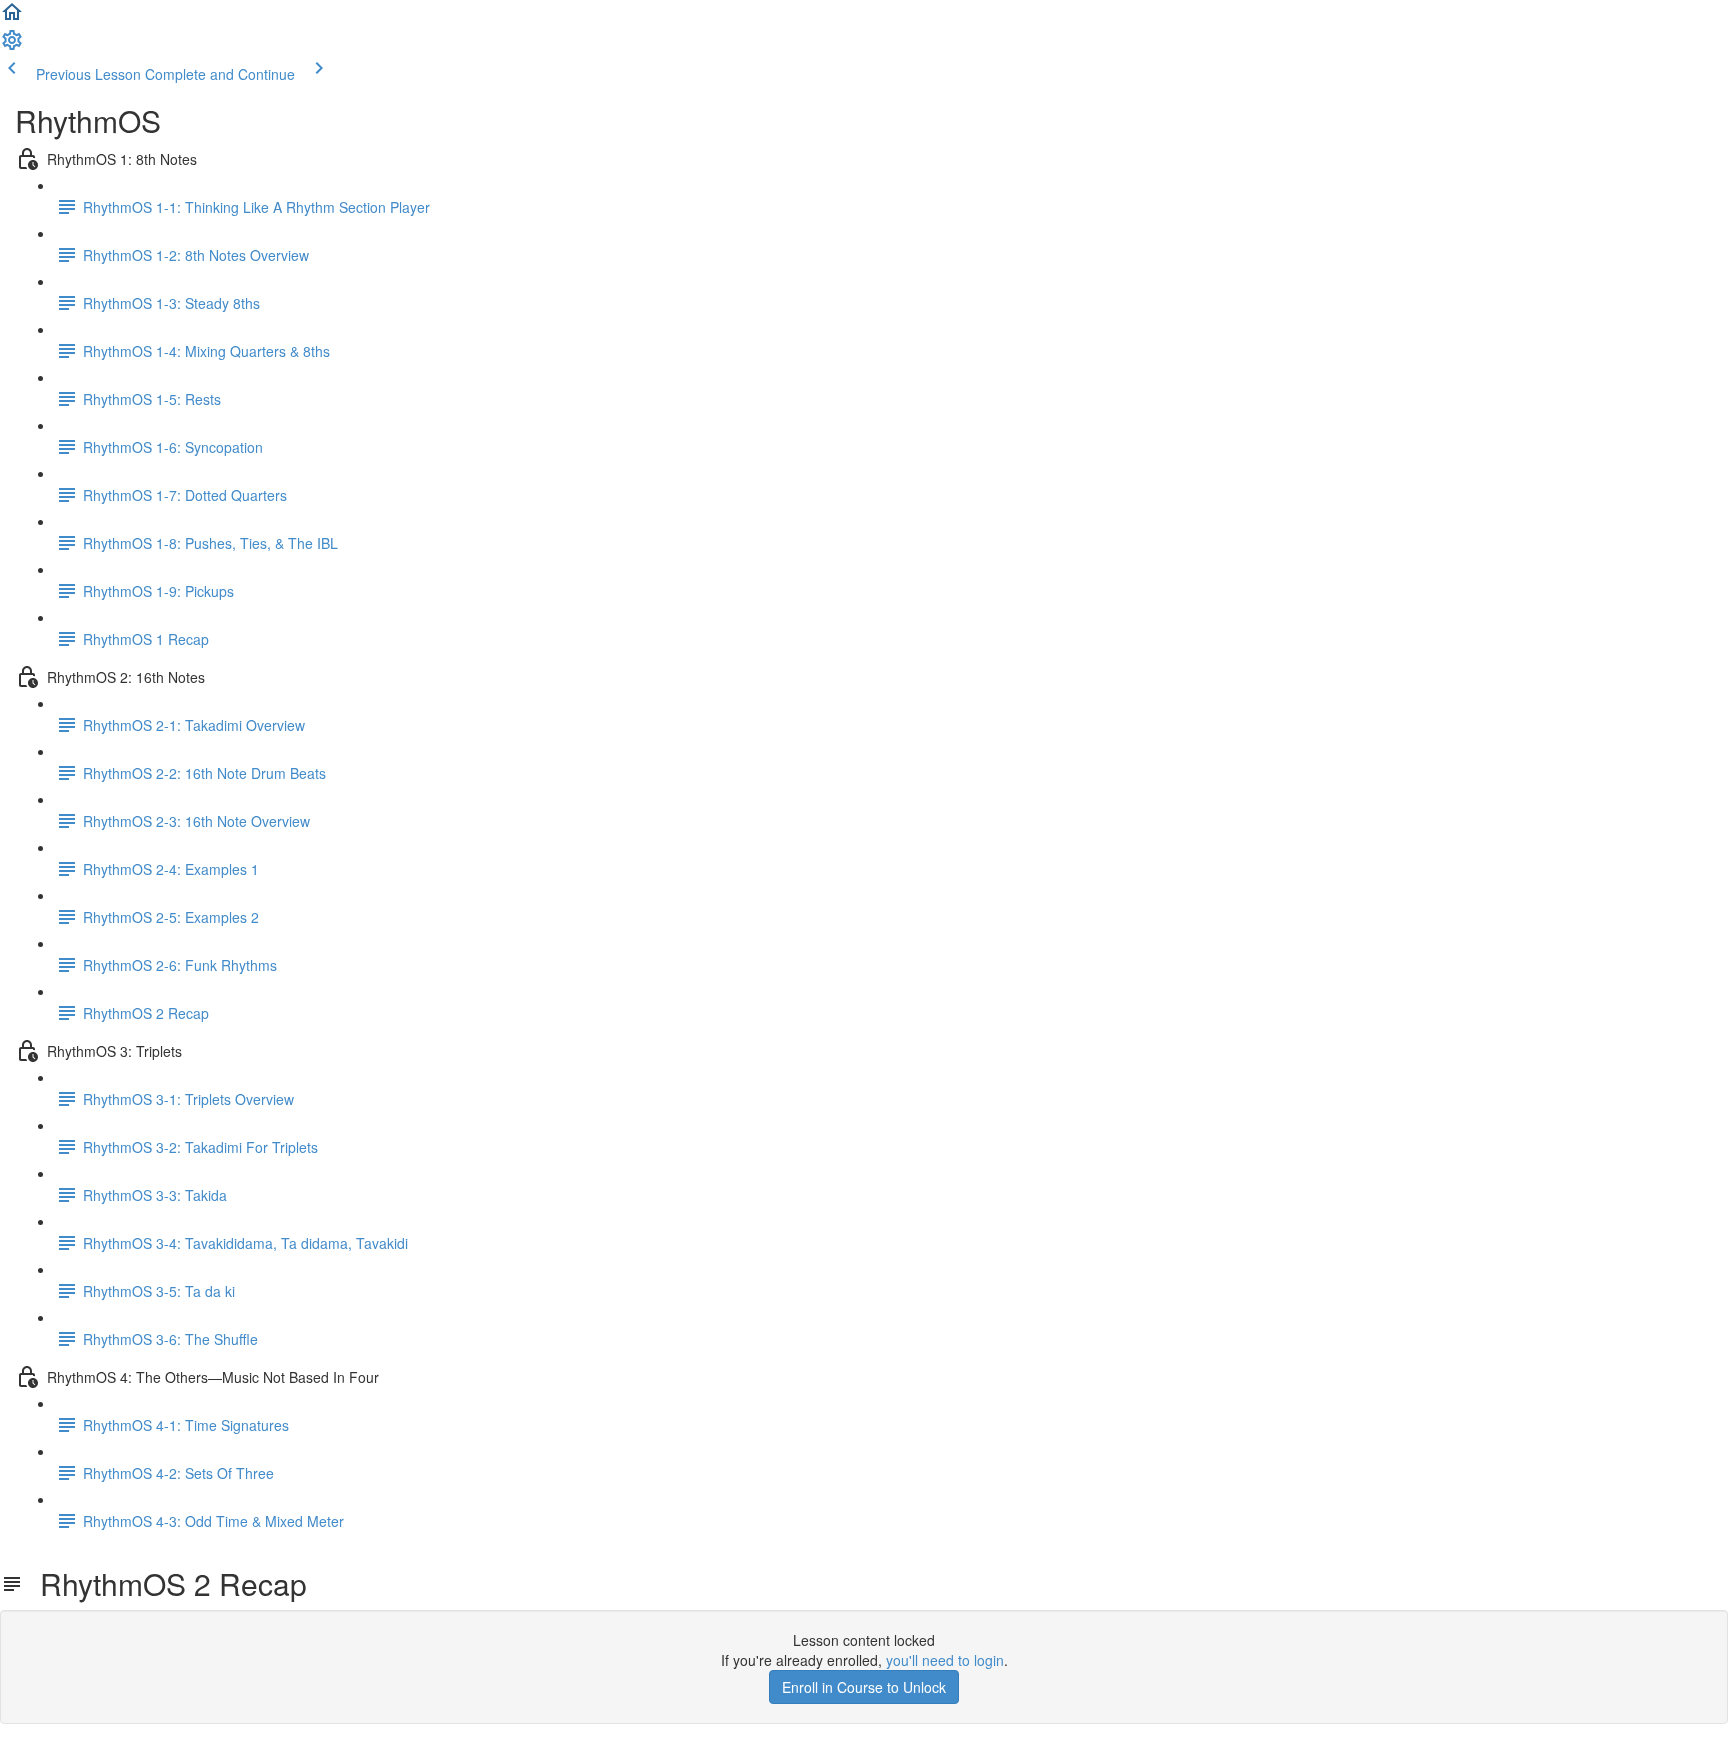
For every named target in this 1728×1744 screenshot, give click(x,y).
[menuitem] (12, 46)
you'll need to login (945, 1660)
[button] (12, 18)
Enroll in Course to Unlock (864, 1687)
